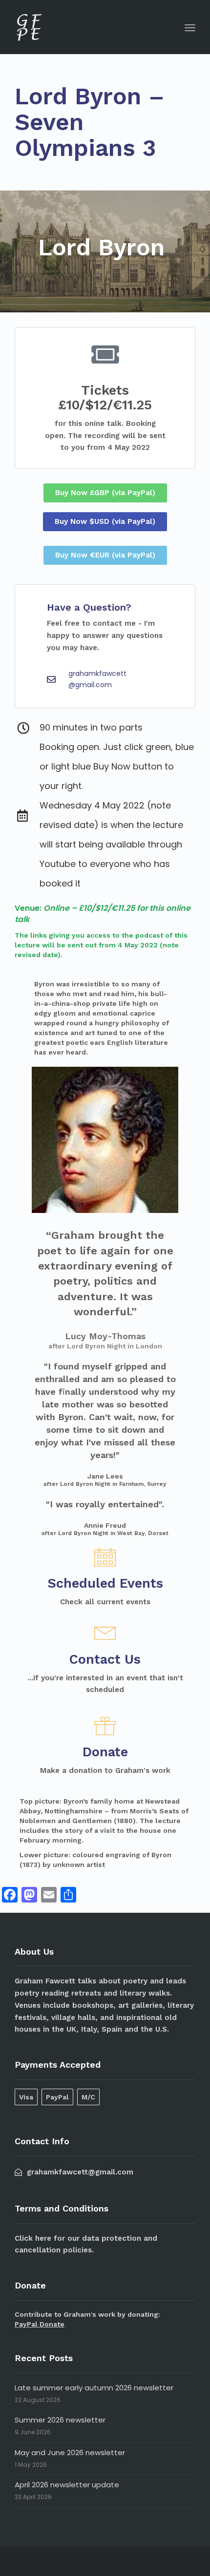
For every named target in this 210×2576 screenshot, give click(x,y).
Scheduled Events (105, 1583)
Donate (105, 1752)
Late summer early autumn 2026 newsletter (94, 2388)
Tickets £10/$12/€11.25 (105, 398)
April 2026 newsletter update (67, 2485)
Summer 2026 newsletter (60, 2420)
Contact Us (105, 1659)
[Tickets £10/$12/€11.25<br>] (105, 354)
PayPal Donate (40, 2324)
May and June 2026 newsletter (70, 2452)
